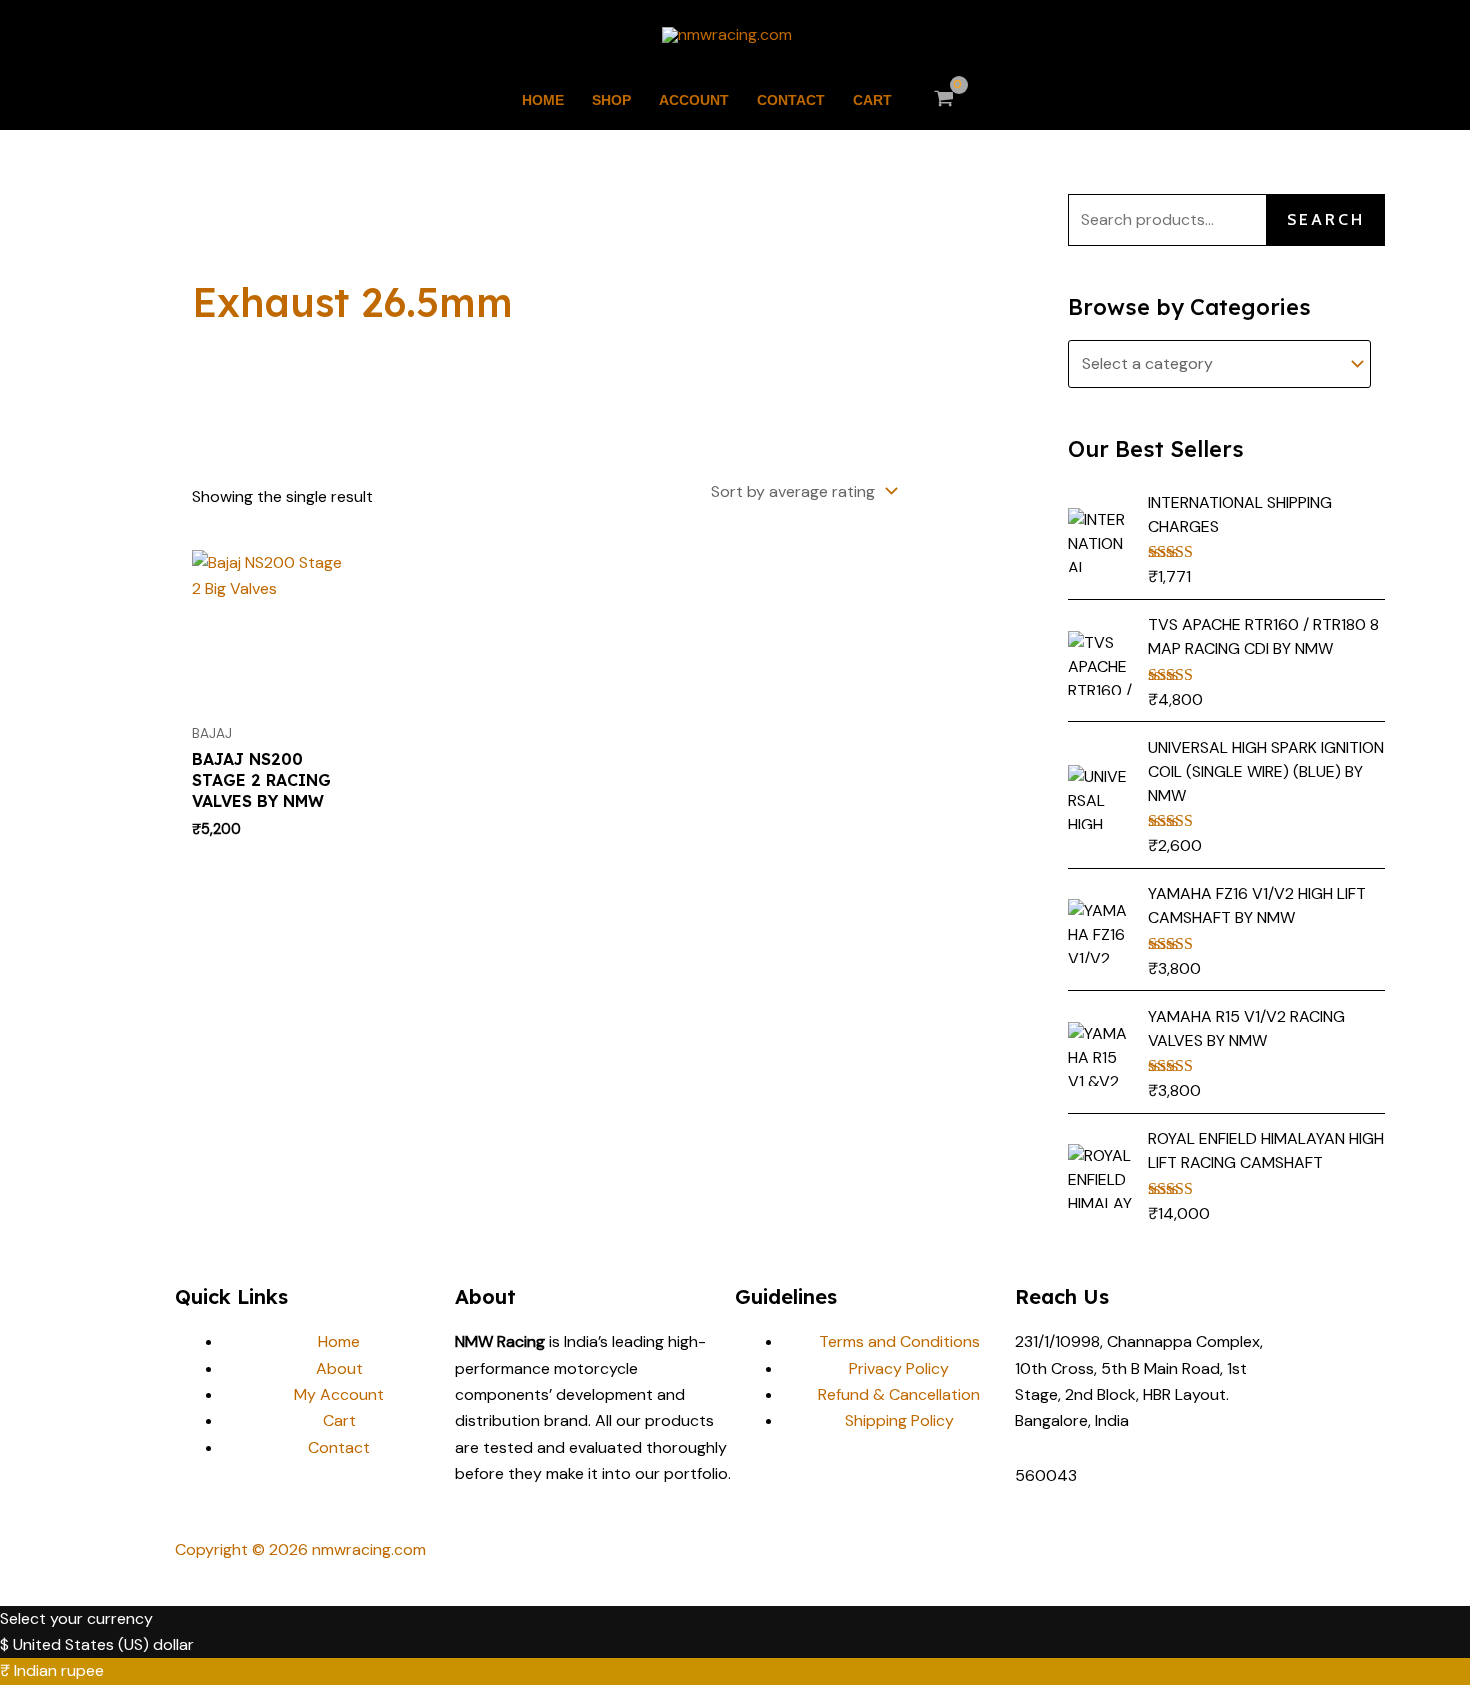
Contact (791, 100)
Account (694, 100)
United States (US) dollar (103, 1644)
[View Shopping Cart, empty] (944, 100)
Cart (872, 100)
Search (1326, 219)
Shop (611, 100)
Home (543, 100)
